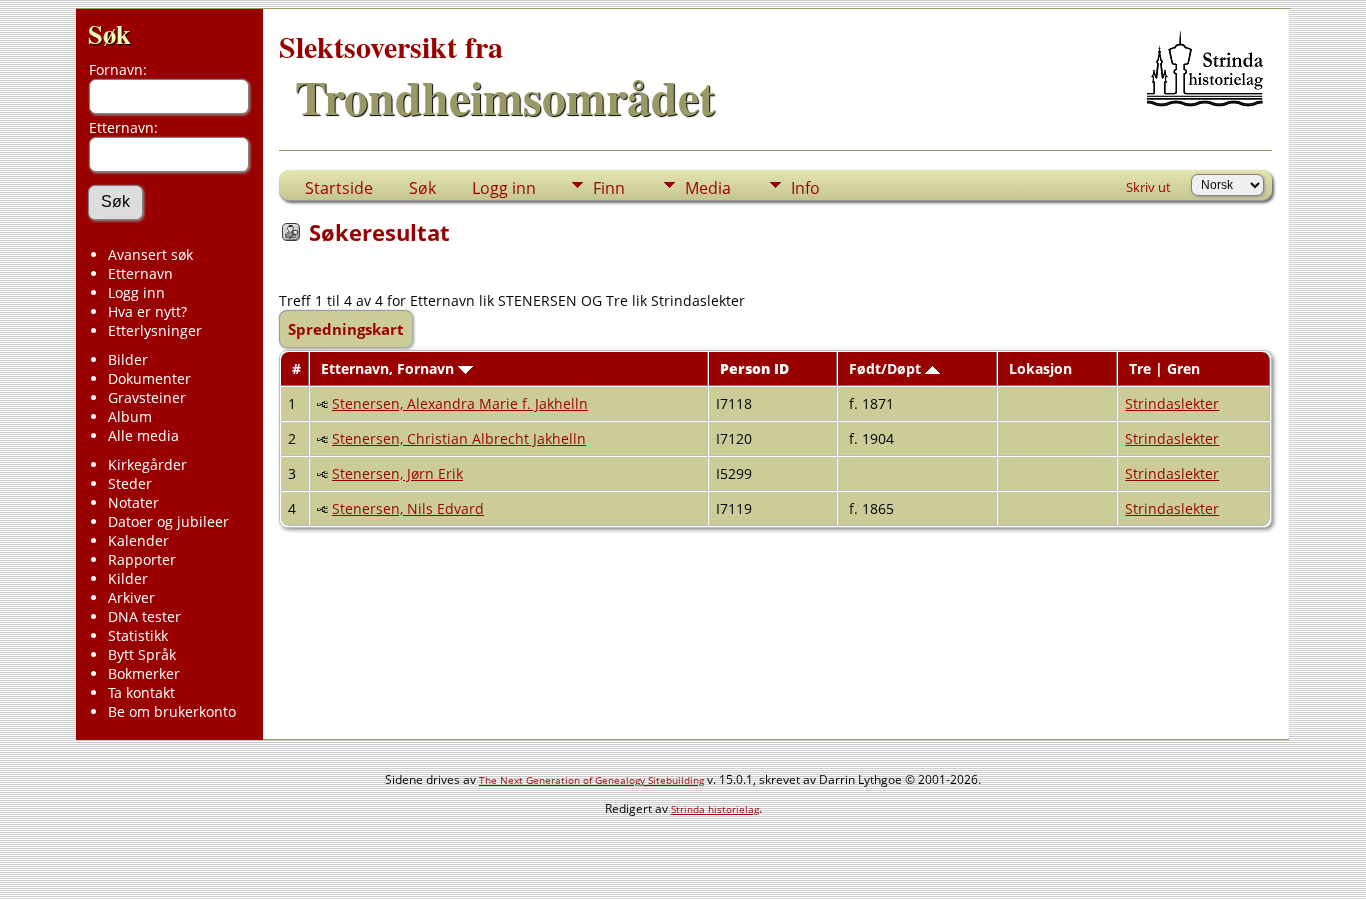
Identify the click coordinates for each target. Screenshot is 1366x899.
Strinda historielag (715, 809)
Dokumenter (149, 378)
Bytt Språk (142, 654)
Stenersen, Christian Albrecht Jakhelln (459, 438)
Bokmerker (144, 673)
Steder (130, 483)
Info (805, 188)
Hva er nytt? (147, 311)
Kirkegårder (147, 464)
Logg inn (136, 292)
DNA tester (144, 616)
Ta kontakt (141, 692)
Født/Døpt (887, 368)
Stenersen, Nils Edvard (408, 508)
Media (708, 188)
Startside (339, 188)
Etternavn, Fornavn (389, 368)
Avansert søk (150, 254)
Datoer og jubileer (168, 521)
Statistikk (138, 635)
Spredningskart (346, 329)
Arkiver (131, 597)
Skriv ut (1148, 187)
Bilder (128, 359)
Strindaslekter (1172, 403)
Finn (609, 188)
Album (130, 416)
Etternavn (140, 273)
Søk (109, 33)
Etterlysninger (155, 330)
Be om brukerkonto (172, 711)
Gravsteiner (147, 397)
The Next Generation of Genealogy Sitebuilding (591, 780)
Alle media (143, 435)
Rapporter (142, 559)
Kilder (128, 578)
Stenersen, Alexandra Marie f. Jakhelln (460, 403)
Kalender (138, 540)
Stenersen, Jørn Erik (397, 473)
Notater (133, 502)
